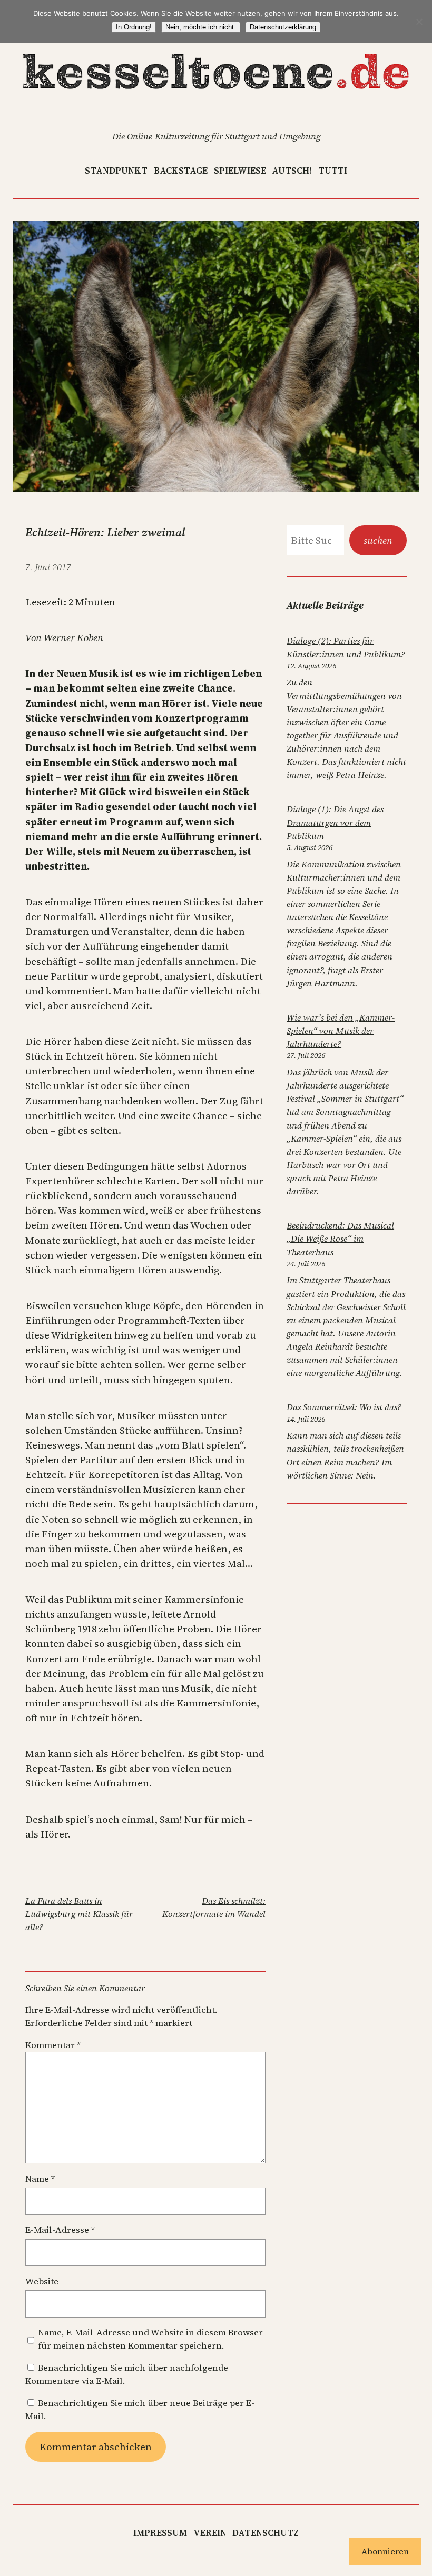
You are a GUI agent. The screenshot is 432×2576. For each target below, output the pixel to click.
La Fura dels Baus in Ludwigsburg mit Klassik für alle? (79, 1914)
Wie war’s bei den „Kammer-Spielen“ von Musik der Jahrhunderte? (341, 1031)
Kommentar (53, 2045)
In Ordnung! (134, 27)
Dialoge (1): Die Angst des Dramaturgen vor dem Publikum (335, 822)
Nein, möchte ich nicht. (201, 27)
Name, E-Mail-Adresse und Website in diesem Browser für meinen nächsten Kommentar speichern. (150, 2339)
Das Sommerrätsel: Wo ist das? (344, 1407)
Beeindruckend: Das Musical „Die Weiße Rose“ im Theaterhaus (340, 1239)
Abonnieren (385, 2551)
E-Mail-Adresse (60, 2230)
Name (40, 2179)
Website (42, 2282)
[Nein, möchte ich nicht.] (419, 22)
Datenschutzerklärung (283, 27)
